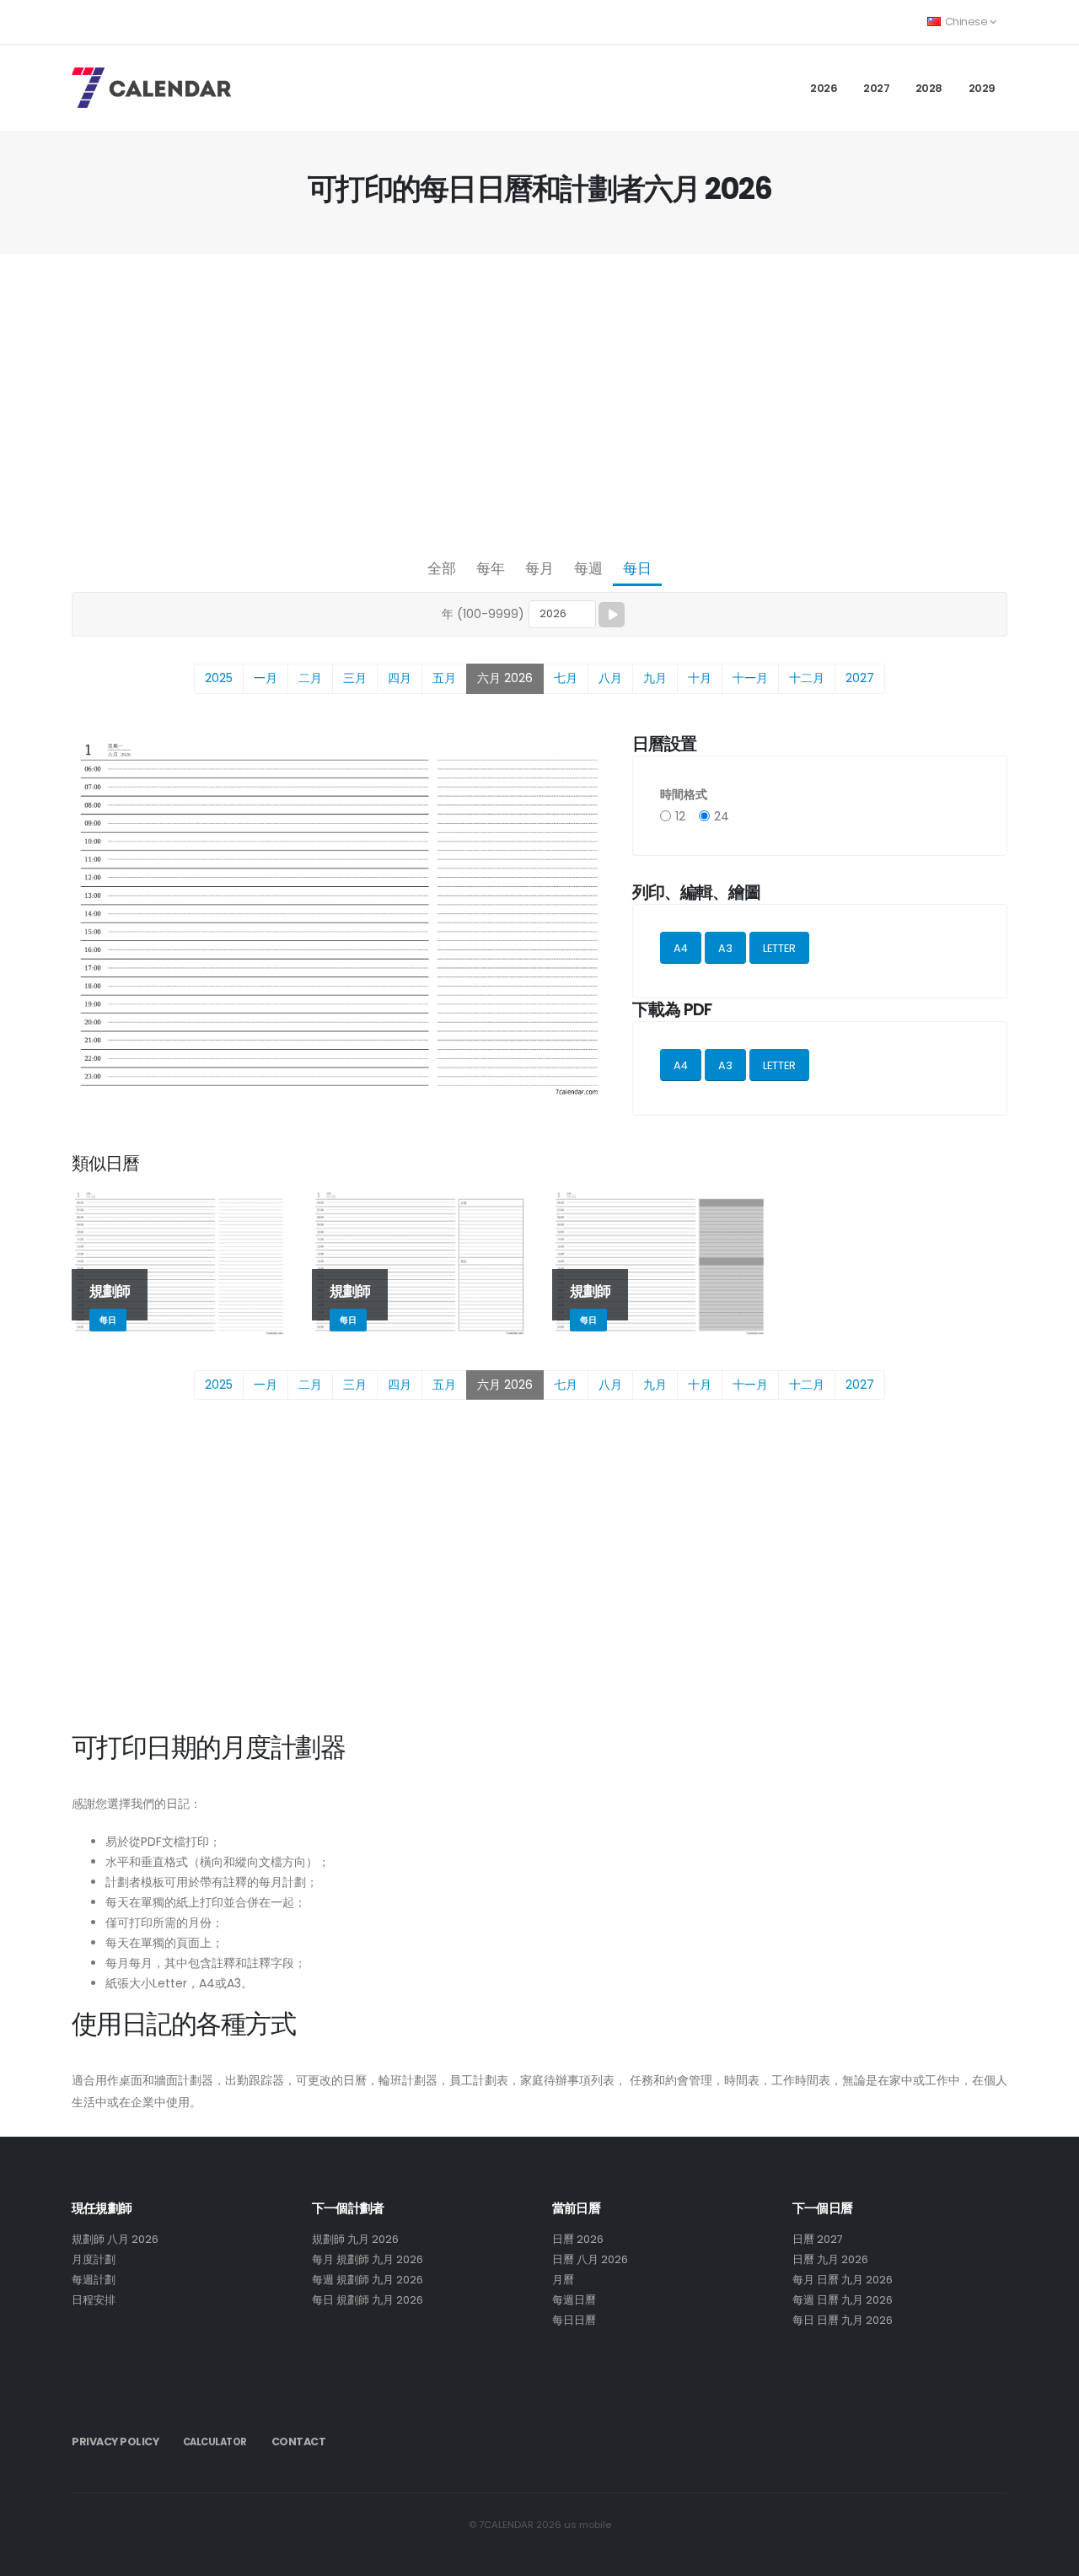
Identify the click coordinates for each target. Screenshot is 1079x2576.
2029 (982, 88)
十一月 (750, 678)
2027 (876, 88)
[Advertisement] (539, 401)
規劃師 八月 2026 (115, 2239)
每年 (491, 568)
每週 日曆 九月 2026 (843, 2300)
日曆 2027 (818, 2239)
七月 (566, 678)
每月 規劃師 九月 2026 (368, 2259)
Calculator (215, 2442)
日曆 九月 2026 (830, 2259)
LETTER (779, 948)
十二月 (807, 678)
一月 (266, 678)
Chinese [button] (966, 22)
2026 (824, 88)
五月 (444, 678)
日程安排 (94, 2300)
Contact (299, 2442)
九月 (655, 678)
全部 (442, 568)
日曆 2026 (578, 2239)
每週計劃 (94, 2280)
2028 (929, 88)
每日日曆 (574, 2320)
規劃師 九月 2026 (355, 2239)
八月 (610, 678)
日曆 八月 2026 (590, 2259)
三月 (355, 678)
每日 (637, 568)
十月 (700, 678)
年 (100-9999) (483, 614)
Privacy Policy (115, 2442)
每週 (588, 568)
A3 (725, 948)
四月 (400, 678)
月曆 (563, 2280)
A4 (681, 948)
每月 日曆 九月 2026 (843, 2280)
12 (680, 816)
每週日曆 (574, 2300)
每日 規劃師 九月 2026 (368, 2300)
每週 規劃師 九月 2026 (368, 2280)
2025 (219, 678)
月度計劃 (94, 2259)
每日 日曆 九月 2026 (843, 2320)
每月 (539, 568)
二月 (310, 678)
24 (722, 816)
